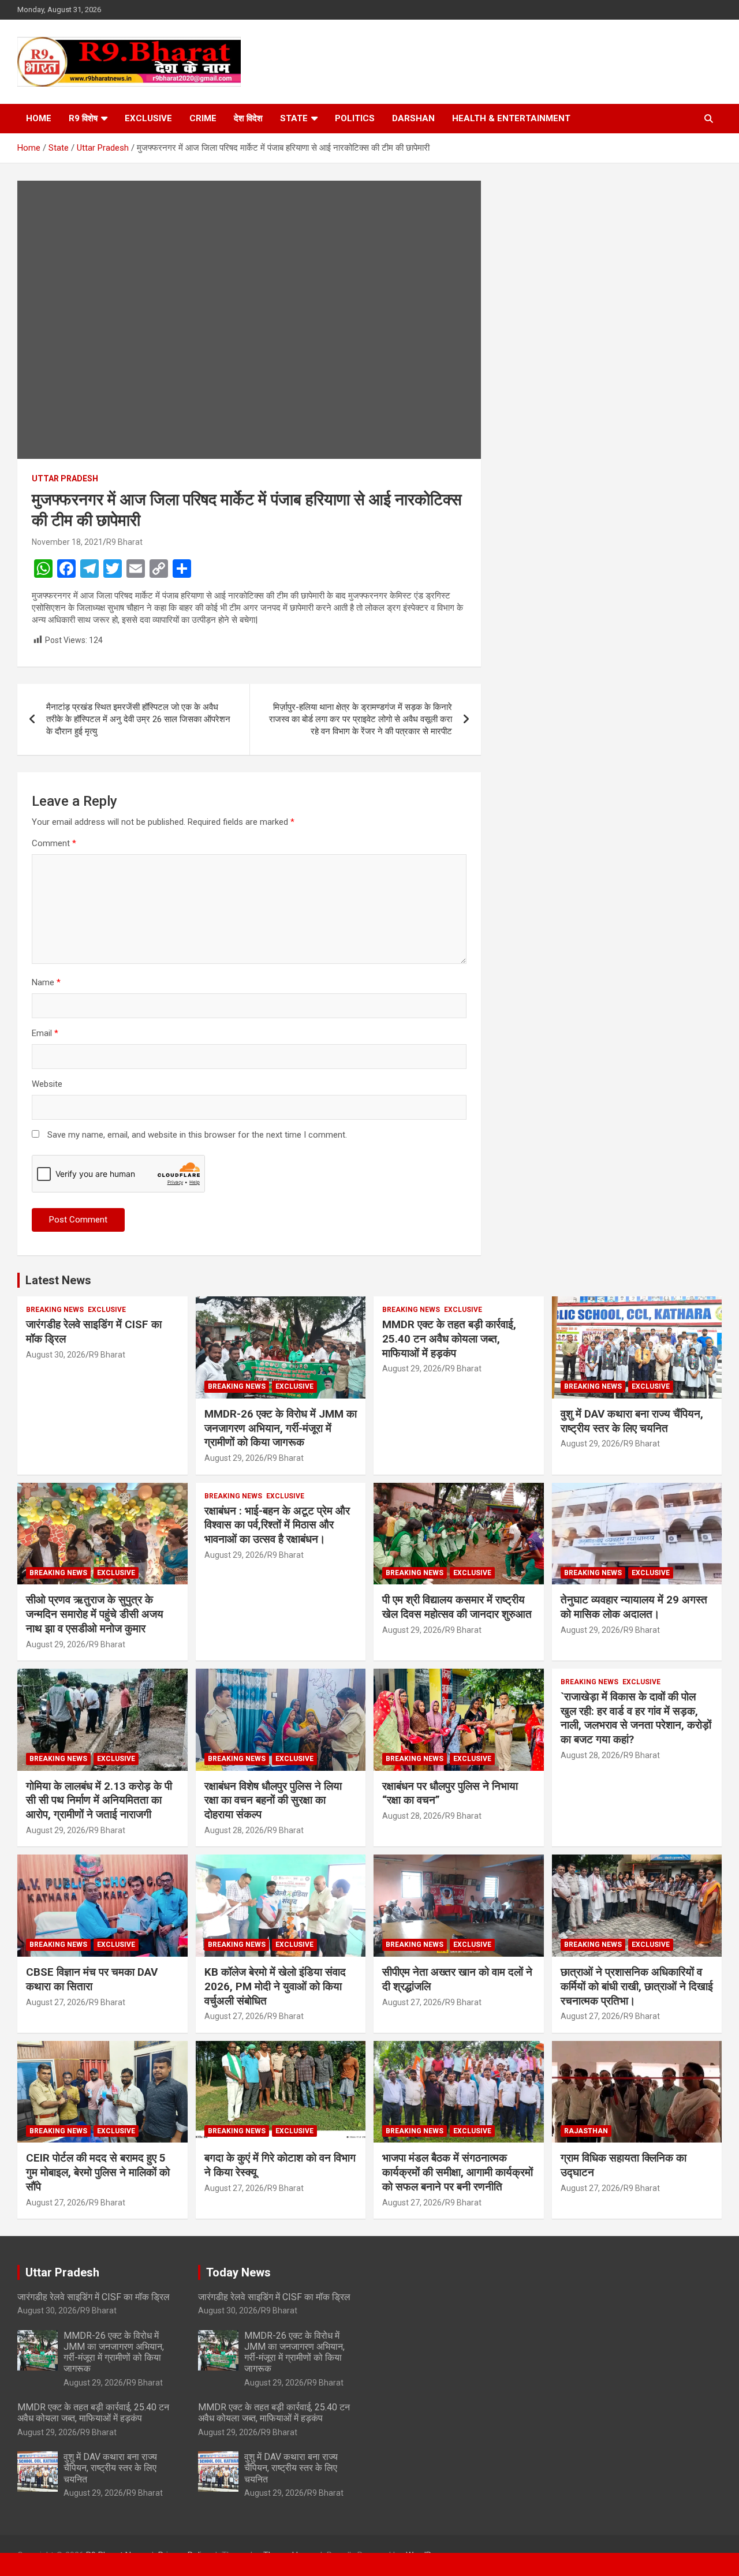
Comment (54, 843)
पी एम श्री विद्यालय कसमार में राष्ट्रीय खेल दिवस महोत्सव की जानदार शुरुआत (457, 1607)
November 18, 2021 (67, 542)
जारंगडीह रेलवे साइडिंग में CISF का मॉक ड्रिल (94, 2297)
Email (45, 1033)
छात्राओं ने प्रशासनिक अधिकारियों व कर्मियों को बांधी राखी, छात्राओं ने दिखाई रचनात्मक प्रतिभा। (637, 1986)
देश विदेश (248, 118)
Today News (238, 2272)
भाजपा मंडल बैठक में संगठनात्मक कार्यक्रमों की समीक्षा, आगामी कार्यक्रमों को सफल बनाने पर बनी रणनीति (458, 2172)
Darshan (413, 118)
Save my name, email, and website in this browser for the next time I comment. (197, 1135)
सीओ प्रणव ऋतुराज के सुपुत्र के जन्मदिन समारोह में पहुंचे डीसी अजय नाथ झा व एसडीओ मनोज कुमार (95, 1614)
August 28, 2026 (234, 1830)
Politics (355, 118)
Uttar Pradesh (65, 478)
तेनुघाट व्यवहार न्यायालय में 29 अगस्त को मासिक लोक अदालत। (634, 1607)
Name (46, 982)
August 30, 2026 (56, 1355)
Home (39, 118)
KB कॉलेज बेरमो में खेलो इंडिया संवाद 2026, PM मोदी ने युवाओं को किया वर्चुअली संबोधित (275, 1986)
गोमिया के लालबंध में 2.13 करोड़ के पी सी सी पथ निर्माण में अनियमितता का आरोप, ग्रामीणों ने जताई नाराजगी (99, 1800)
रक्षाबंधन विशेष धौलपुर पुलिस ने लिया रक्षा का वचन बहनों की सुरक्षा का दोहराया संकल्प (273, 1800)
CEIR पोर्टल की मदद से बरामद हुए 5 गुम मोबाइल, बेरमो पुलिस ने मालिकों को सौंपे (98, 2172)
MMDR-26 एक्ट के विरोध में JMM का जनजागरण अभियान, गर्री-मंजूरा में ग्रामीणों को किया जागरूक (281, 1428)
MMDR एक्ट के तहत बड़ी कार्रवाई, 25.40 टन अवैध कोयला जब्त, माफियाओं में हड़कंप (449, 1339)
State (294, 118)
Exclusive (148, 118)
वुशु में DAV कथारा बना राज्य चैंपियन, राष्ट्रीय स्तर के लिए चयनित (632, 1421)
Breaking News (55, 1310)
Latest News (58, 1280)
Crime (203, 118)
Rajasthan (586, 2131)
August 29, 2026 (234, 1458)
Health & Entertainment (511, 118)
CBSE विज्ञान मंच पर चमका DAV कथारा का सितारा (92, 1979)
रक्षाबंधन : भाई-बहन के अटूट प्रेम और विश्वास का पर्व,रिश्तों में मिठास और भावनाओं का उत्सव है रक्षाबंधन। (277, 1525)
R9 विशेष (83, 118)
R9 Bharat (124, 542)
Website (47, 1084)
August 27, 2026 (56, 2002)
